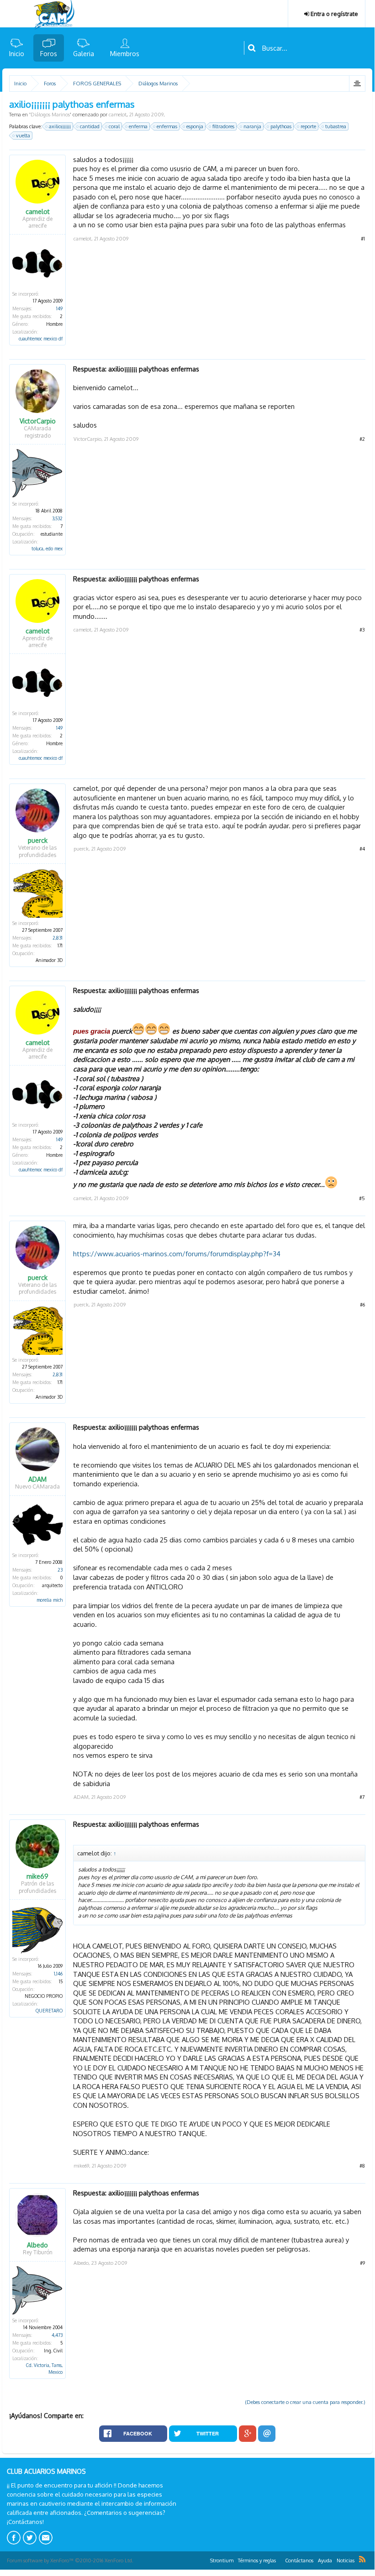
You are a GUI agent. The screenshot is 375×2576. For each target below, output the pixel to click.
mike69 (37, 1876)
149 (59, 308)
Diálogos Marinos (50, 115)
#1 (363, 239)
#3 (362, 630)
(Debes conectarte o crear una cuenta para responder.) (305, 2402)
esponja (195, 126)
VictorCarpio (38, 421)
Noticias (346, 2560)
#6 (362, 1305)
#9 (362, 2263)
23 (60, 1570)
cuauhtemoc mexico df (41, 339)
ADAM (37, 1479)
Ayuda (325, 2560)
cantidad (90, 126)
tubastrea (336, 126)
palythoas (281, 126)
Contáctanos (299, 2560)
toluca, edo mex (47, 549)
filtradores (223, 126)
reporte (308, 126)
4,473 (57, 2335)
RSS (362, 2559)
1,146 (58, 1974)
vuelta (23, 136)
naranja (252, 126)
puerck (38, 841)
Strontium (222, 2560)
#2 (362, 439)
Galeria (84, 54)
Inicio (17, 54)
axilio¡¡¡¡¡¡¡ (60, 126)
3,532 (57, 518)
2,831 (58, 938)
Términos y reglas (257, 2560)
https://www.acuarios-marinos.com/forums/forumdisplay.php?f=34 (177, 1254)
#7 (362, 1797)
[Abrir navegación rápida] (357, 84)
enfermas (167, 126)
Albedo (37, 2245)
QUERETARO (49, 2011)
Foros (49, 54)
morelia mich (50, 1600)
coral (114, 126)
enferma (138, 126)
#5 (362, 1198)
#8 (362, 2166)
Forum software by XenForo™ (70, 2560)
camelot (118, 115)
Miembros (125, 54)
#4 (362, 849)
